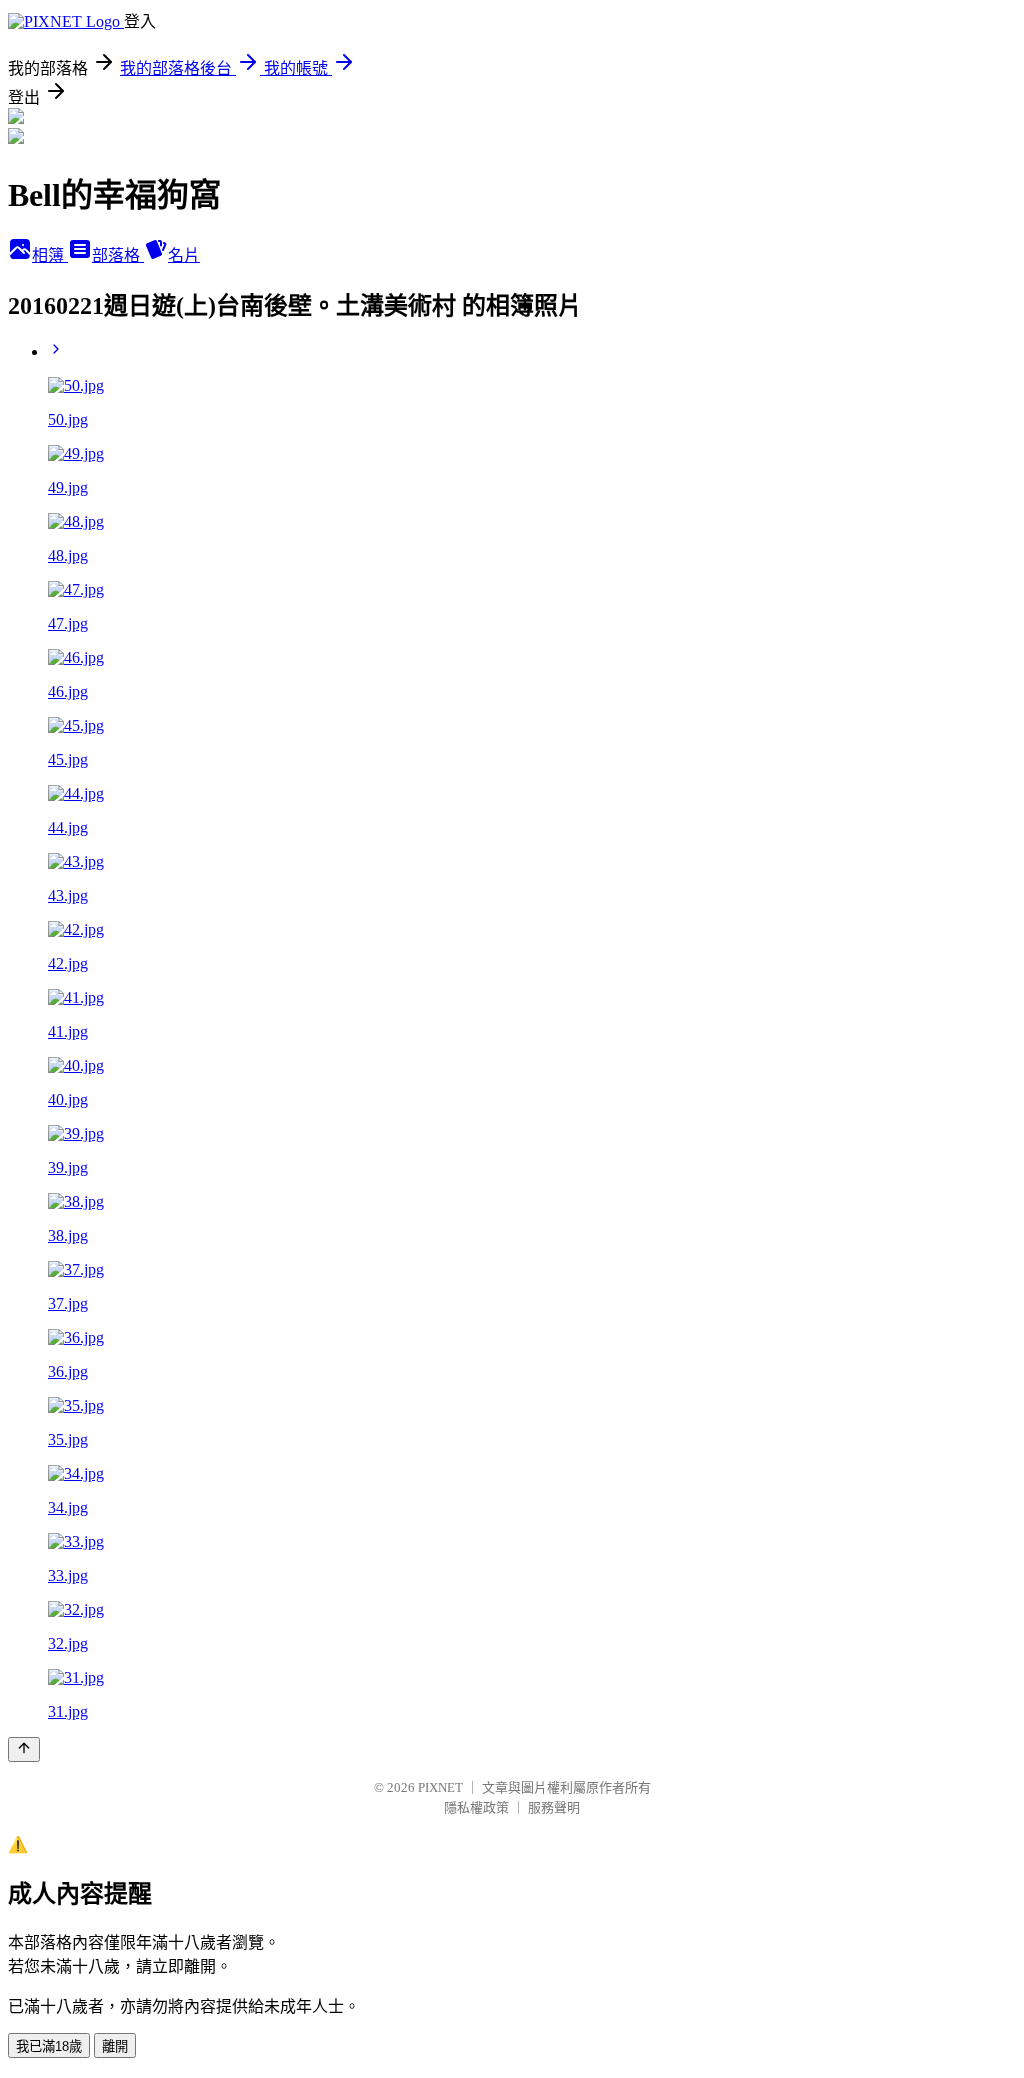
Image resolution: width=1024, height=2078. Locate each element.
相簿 (50, 255)
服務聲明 (554, 1807)
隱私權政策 (476, 1807)
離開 (115, 2046)
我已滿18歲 (49, 2046)
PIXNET (440, 1787)
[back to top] (24, 1749)
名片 (184, 255)
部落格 (118, 255)
